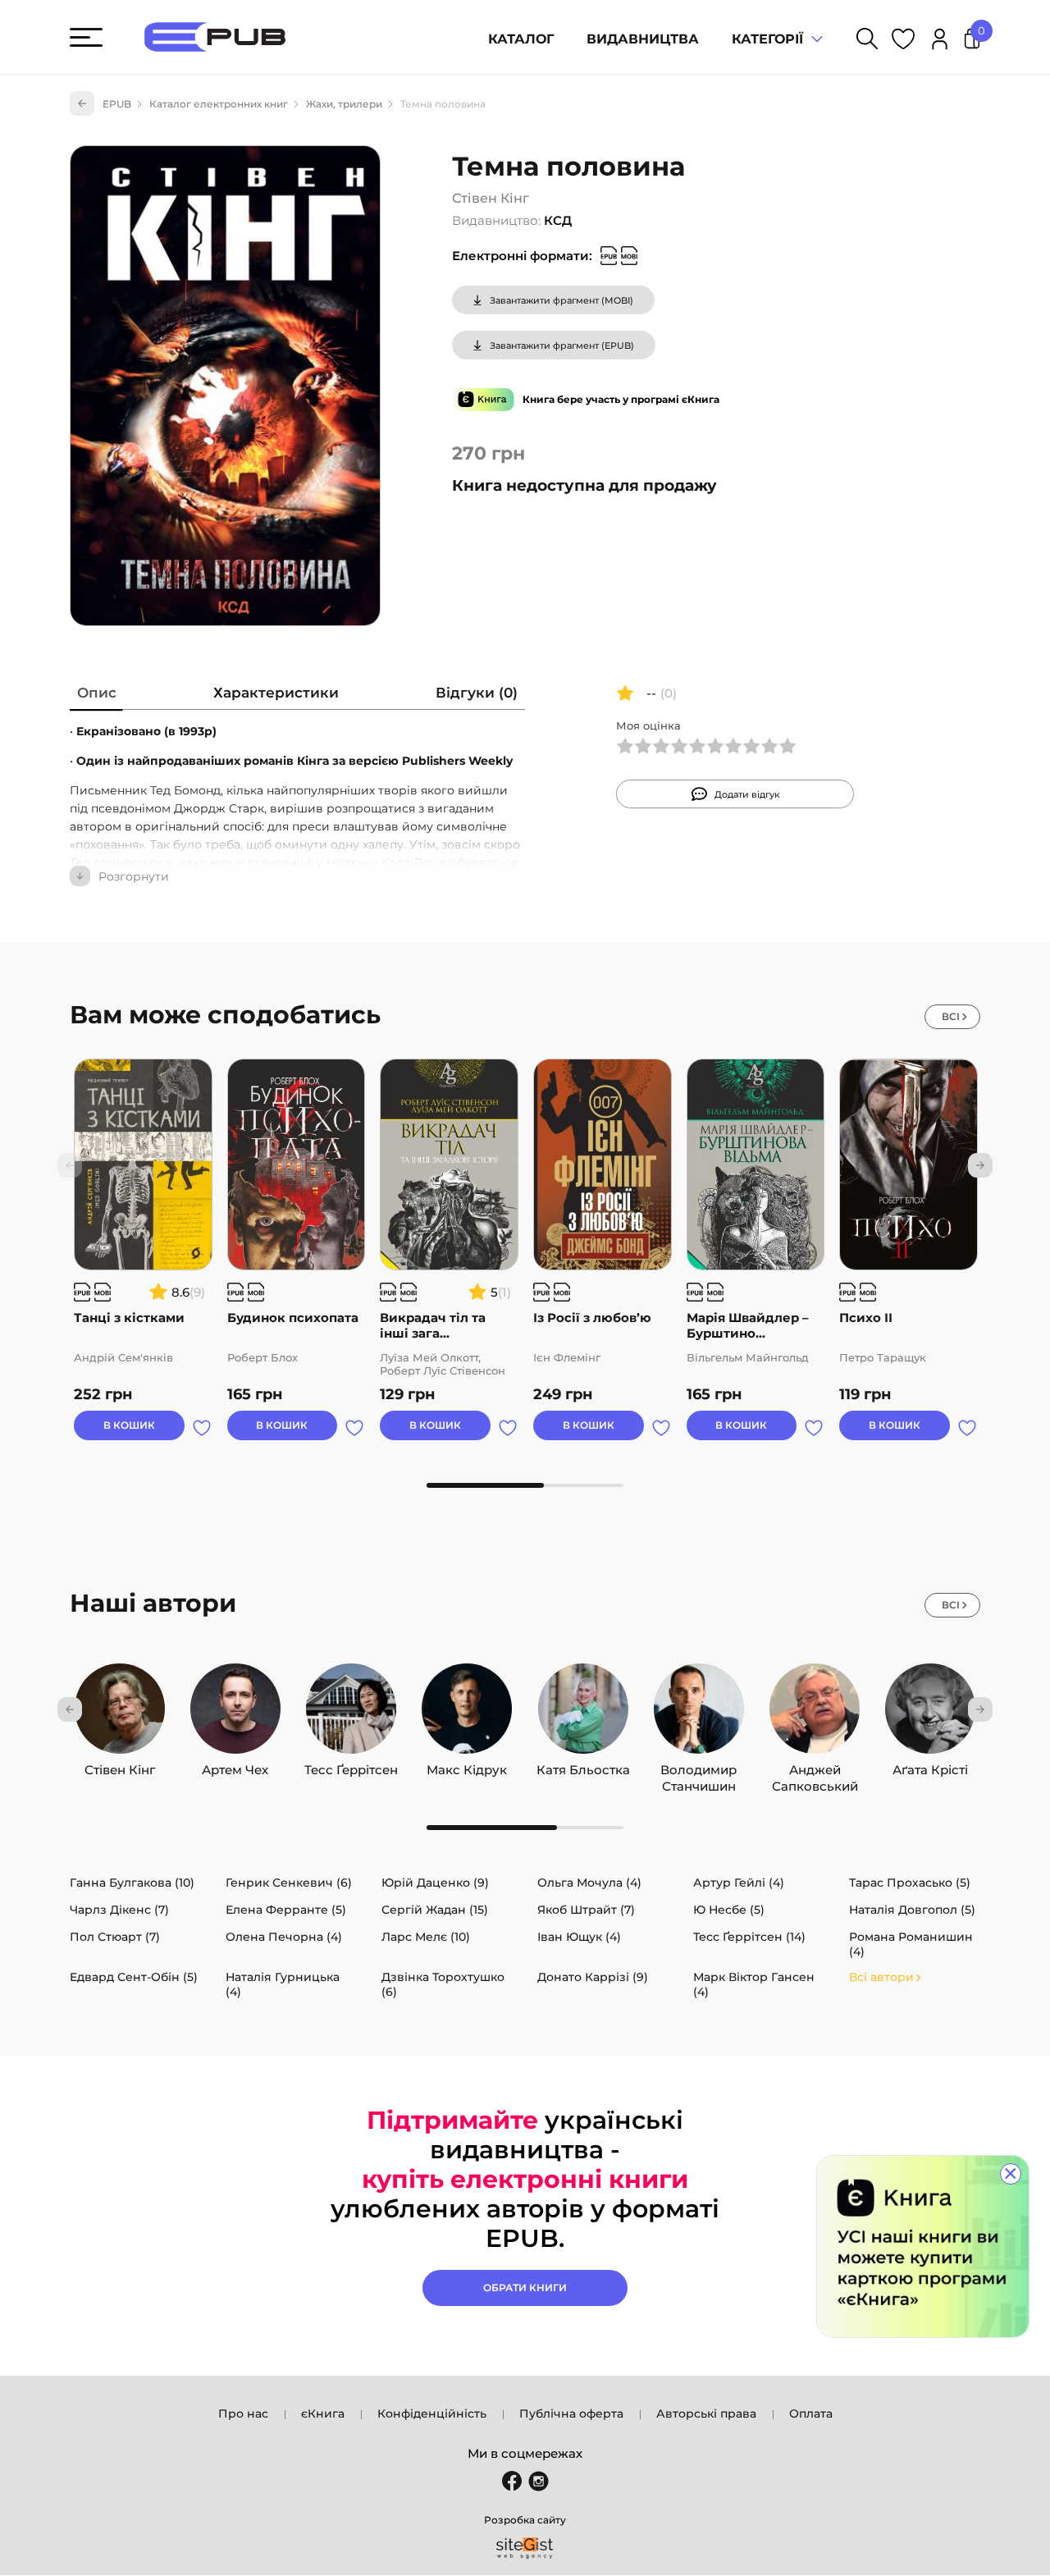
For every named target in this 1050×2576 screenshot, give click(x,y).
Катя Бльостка (583, 1766)
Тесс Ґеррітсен (351, 1766)
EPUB (117, 104)
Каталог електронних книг (219, 104)
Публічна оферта (571, 2414)
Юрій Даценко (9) (435, 1883)
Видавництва (643, 39)
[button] (980, 1165)
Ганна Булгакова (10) (132, 1883)
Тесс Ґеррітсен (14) (749, 1937)
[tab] (97, 696)
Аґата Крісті (930, 1766)
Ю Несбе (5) (729, 1910)
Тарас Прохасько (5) (910, 1883)
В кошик (129, 1425)
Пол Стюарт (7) (115, 1937)
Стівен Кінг (491, 198)
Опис (97, 693)
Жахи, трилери (344, 104)
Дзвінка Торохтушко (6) (443, 1984)
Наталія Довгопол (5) (912, 1910)
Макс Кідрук (467, 1766)
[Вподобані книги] (903, 41)
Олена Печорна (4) (284, 1937)
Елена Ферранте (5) (286, 1910)
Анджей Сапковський (815, 1766)
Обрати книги (525, 2288)
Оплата (811, 2414)
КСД (558, 220)
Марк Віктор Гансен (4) (754, 1984)
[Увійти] (940, 41)
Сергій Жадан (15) (435, 1910)
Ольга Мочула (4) (589, 1883)
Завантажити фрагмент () (562, 300)
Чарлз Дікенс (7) (119, 1910)
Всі (951, 1016)
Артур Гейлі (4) (739, 1883)
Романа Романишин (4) (911, 1944)
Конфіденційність (432, 2414)
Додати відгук (747, 794)
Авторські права (706, 2414)
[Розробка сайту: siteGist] (525, 2548)
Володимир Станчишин (698, 1766)
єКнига (323, 2414)
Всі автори (881, 1977)
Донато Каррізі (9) (593, 1977)
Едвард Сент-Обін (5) (134, 1977)
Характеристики (276, 693)
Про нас (243, 2414)
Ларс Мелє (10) (426, 1937)
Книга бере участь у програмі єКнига (621, 399)
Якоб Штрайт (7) (586, 1910)
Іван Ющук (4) (579, 1937)
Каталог (521, 39)
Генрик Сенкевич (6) (289, 1883)
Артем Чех (235, 1766)
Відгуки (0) (477, 693)
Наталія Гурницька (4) (283, 1984)
